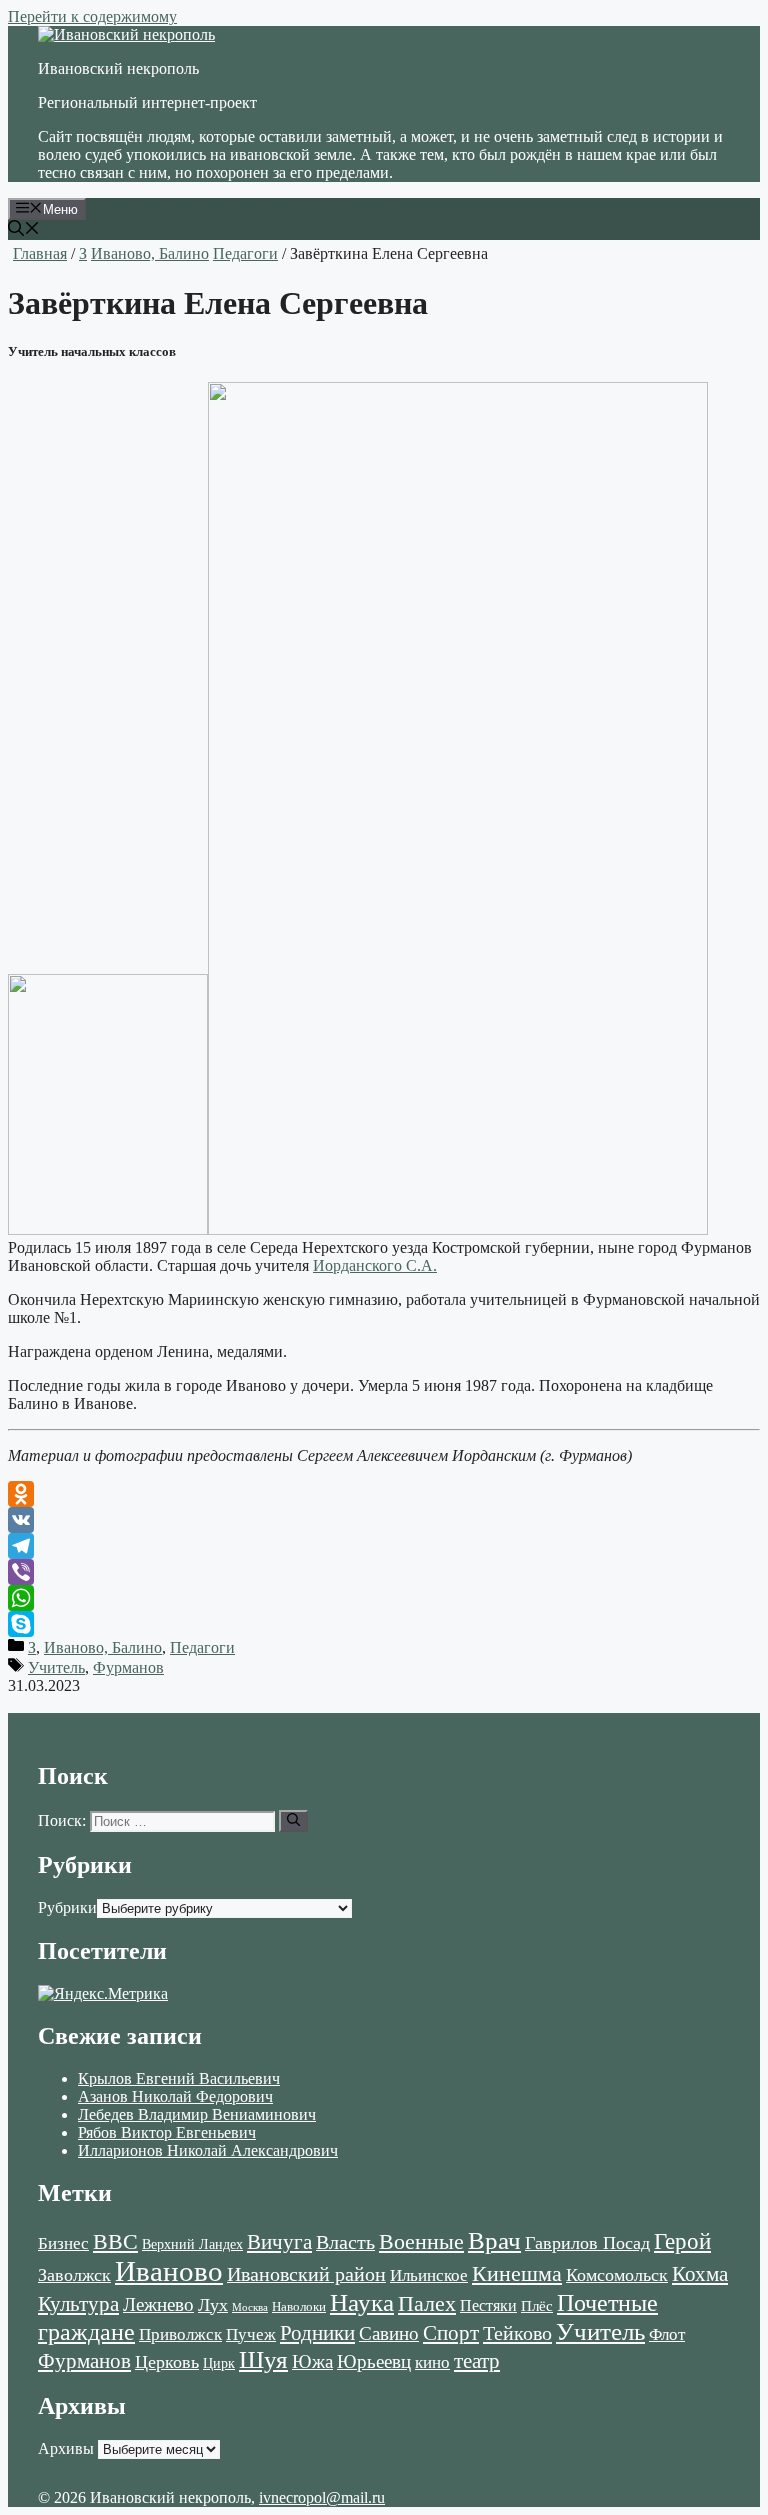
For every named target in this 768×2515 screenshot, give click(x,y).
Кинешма (517, 2273)
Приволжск (180, 2334)
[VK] (384, 1520)
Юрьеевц (374, 2361)
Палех (427, 2304)
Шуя (263, 2359)
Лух (213, 2305)
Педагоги (245, 253)
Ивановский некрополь (118, 68)
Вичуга (279, 2242)
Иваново (169, 2271)
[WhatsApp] (384, 1598)
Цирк (219, 2363)
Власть (345, 2242)
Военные (421, 2241)
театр (477, 2361)
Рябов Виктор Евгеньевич (167, 2132)
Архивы (66, 2448)
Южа (312, 2361)
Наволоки (299, 2307)
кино (432, 2362)
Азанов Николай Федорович (175, 2096)
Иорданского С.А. (375, 1265)
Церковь (167, 2362)
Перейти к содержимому (92, 16)
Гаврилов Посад (587, 2243)
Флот (667, 2334)
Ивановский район (306, 2274)
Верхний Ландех (192, 2244)
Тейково (517, 2333)
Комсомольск (617, 2275)
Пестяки (488, 2305)
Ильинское (429, 2275)
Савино (389, 2333)
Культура (78, 2304)
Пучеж (251, 2334)
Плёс (537, 2305)
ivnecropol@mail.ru (322, 2497)
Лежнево (158, 2304)
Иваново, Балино (150, 253)
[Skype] (384, 1624)
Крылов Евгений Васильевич (179, 2078)
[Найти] (293, 1821)
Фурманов (128, 1667)
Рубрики (67, 1907)
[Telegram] (384, 1546)
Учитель (56, 1667)
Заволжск (74, 2275)
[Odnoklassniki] (384, 1494)
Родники (317, 2333)
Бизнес (63, 2243)
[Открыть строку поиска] (24, 230)
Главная (40, 253)
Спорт (451, 2333)
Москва (250, 2307)
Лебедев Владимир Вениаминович (197, 2114)
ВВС (115, 2241)
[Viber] (384, 1572)
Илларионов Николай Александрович (208, 2150)
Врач (494, 2240)
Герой (682, 2241)
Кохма (700, 2274)
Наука (362, 2302)
